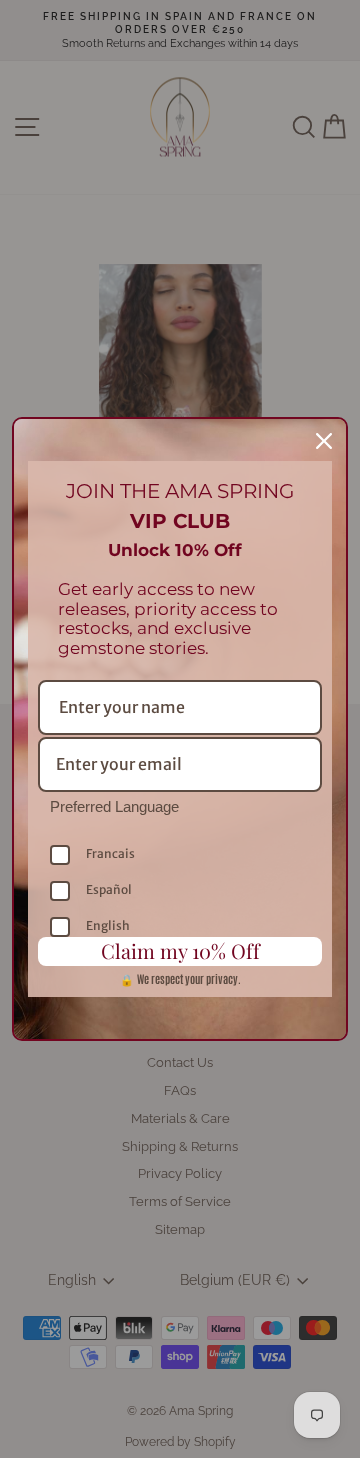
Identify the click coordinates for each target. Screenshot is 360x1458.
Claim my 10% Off (180, 950)
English (108, 925)
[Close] (324, 441)
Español (109, 889)
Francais (110, 853)
